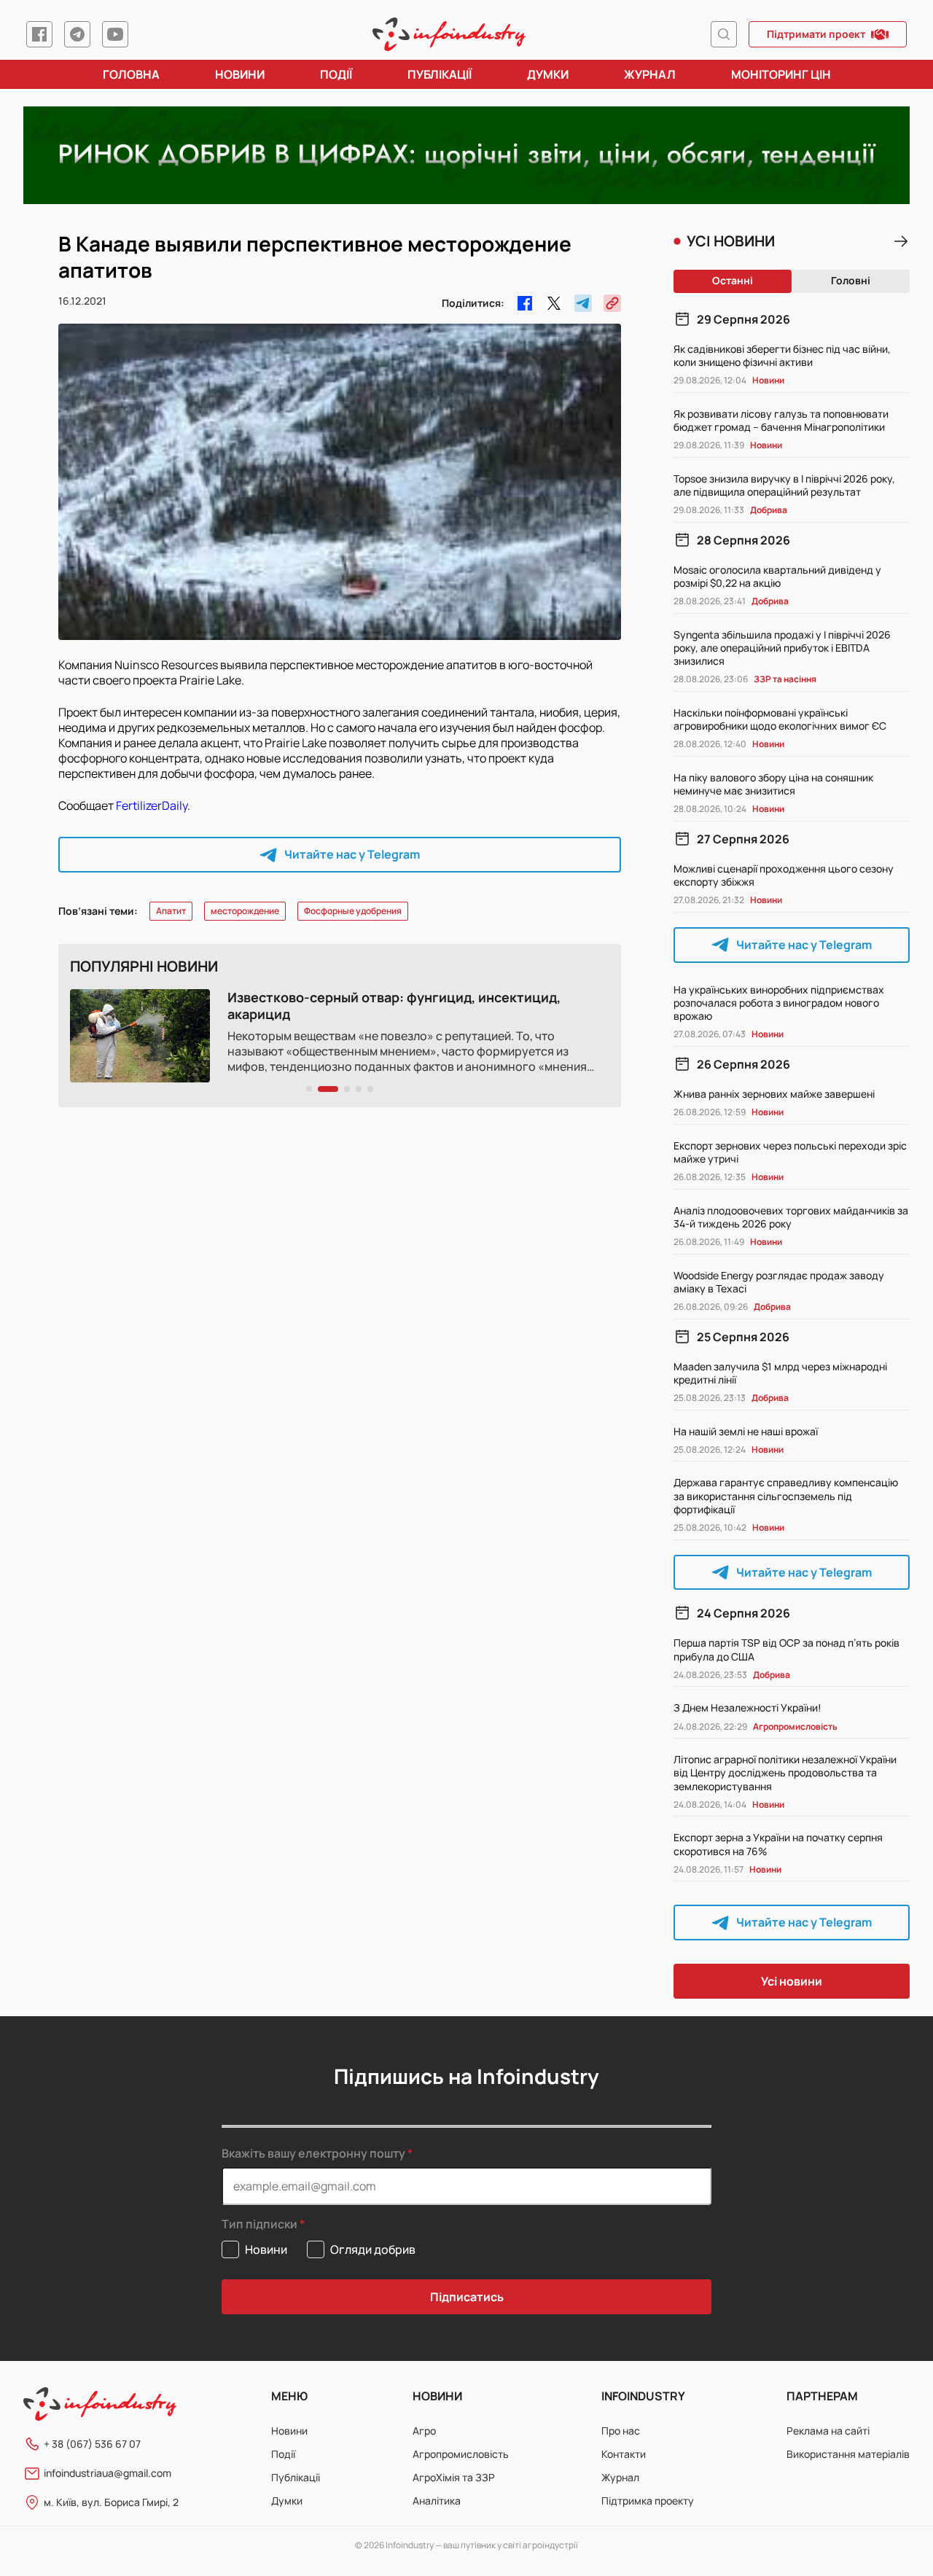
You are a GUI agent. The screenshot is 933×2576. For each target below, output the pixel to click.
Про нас (621, 2431)
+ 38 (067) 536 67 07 (92, 2444)
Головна (131, 74)
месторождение (245, 911)
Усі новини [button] (792, 1981)
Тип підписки (259, 2224)
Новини (240, 74)
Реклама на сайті (828, 2431)
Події (336, 74)
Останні (733, 280)
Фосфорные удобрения (353, 911)
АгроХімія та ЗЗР (454, 2477)
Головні (851, 280)
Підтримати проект (816, 34)
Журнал (650, 74)
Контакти (624, 2454)
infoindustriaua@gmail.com (108, 2473)
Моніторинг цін (781, 74)
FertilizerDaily (152, 805)
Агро (424, 2431)
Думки (548, 74)
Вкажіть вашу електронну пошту (313, 2153)
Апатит (171, 911)
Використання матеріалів (848, 2454)
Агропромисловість (461, 2454)
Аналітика (437, 2501)
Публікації (440, 74)
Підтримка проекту (648, 2501)
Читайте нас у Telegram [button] (352, 854)
